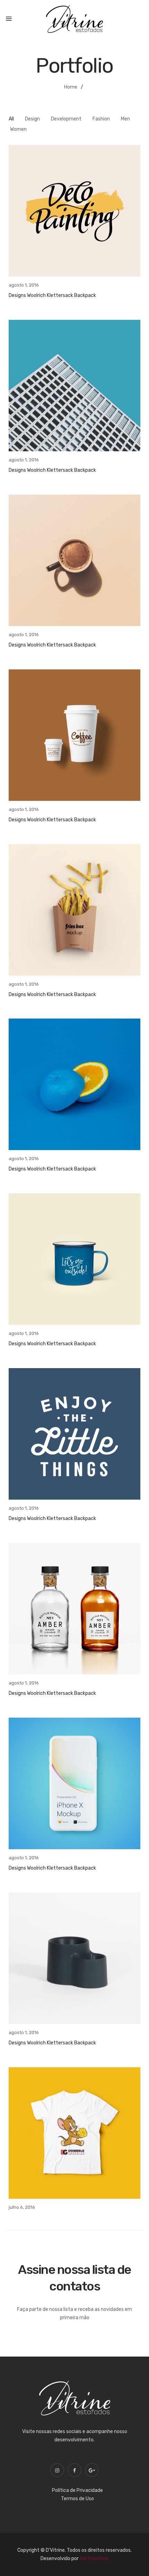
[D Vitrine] (74, 19)
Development (66, 119)
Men (125, 119)
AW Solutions (94, 2559)
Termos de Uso (77, 2499)
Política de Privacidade (77, 2490)
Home (71, 87)
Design (32, 119)
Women (18, 129)
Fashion (101, 119)
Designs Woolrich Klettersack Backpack (52, 295)
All (11, 119)
